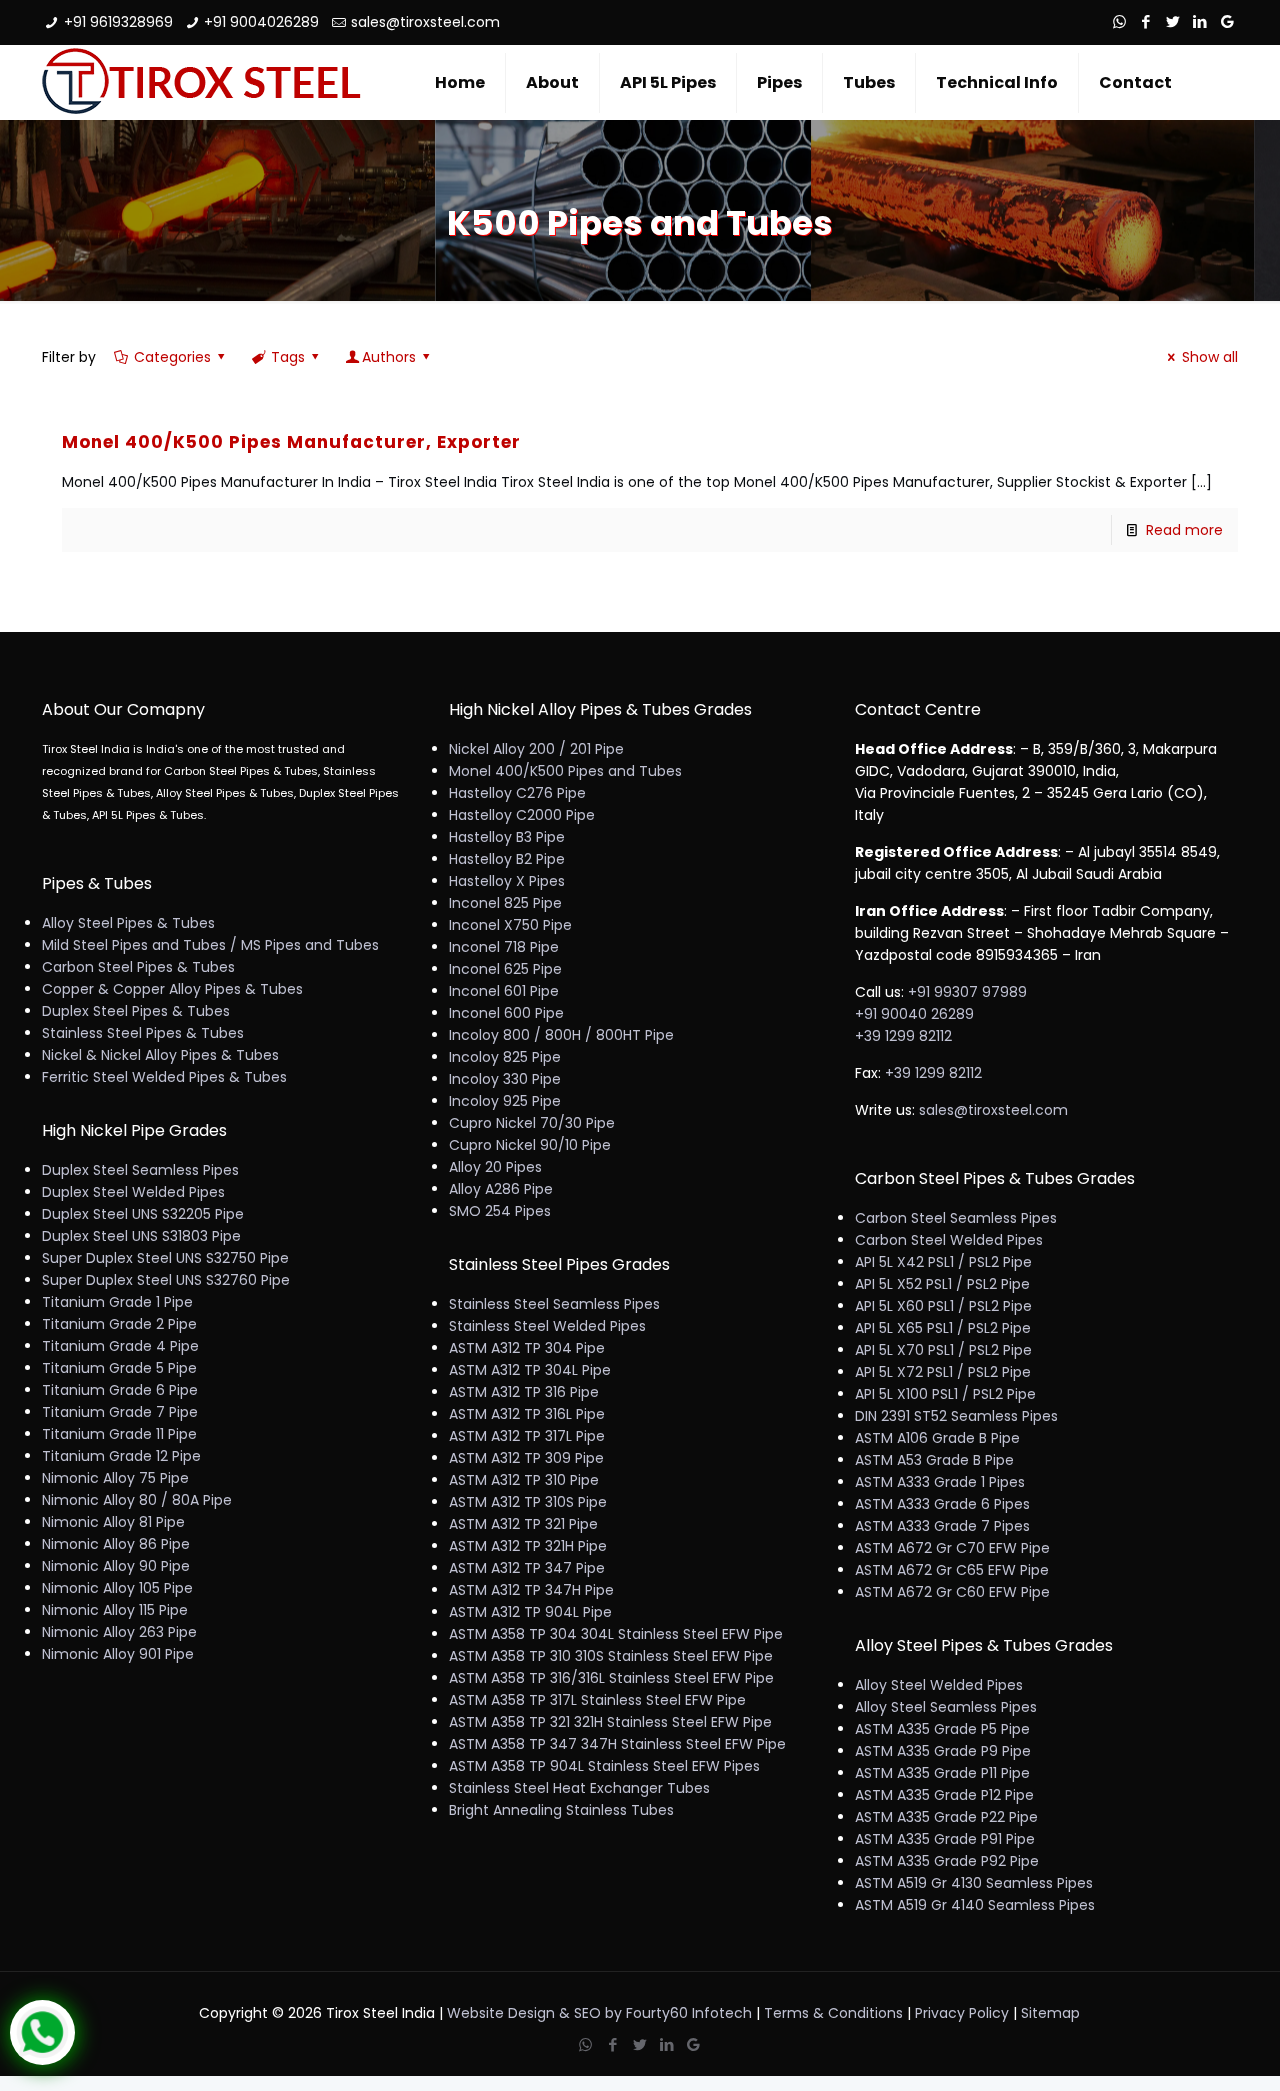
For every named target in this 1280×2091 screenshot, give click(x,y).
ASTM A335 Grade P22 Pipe (946, 1817)
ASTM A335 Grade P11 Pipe (942, 1773)
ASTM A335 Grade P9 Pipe (943, 1751)
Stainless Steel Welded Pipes (547, 1326)
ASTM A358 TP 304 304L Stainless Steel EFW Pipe (616, 1634)
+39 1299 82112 (903, 1036)
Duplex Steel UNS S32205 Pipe (143, 1214)
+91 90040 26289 (914, 1014)
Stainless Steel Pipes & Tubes (143, 1033)
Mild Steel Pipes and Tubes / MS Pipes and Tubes (210, 945)
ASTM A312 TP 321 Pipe (523, 1524)
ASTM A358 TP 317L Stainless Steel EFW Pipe (597, 1700)
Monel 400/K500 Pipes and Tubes (565, 771)
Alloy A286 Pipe (501, 1189)
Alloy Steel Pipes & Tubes (128, 923)
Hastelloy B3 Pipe (507, 837)
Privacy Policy (962, 2013)
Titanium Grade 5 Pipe (119, 1368)
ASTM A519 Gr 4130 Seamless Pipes (974, 1883)
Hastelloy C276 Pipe (517, 793)
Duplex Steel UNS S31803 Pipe (141, 1236)
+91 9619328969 (118, 22)
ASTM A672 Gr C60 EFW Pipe (952, 1592)
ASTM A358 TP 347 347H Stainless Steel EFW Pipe (617, 1744)
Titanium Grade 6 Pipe (120, 1390)
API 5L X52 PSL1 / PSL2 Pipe (942, 1284)
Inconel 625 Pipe (505, 969)
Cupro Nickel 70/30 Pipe (532, 1123)
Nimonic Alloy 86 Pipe (116, 1544)
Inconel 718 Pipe (504, 947)
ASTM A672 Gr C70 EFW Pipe (952, 1548)
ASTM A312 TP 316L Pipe (527, 1414)
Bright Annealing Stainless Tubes (561, 1810)
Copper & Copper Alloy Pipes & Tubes (172, 989)
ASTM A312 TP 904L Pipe (530, 1612)
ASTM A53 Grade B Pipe (934, 1460)
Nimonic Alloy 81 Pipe (113, 1522)
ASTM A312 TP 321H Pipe (528, 1546)
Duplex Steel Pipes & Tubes (136, 1011)
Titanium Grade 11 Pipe (119, 1434)
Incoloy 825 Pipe (505, 1057)
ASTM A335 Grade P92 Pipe (947, 1861)
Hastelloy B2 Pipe (507, 859)
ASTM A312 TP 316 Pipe (524, 1392)
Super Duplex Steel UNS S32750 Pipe (165, 1258)
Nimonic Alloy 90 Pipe (116, 1566)
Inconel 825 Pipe (505, 903)
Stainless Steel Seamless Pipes (554, 1304)
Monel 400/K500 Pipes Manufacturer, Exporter (291, 442)
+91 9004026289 (261, 22)
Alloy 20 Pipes (495, 1167)
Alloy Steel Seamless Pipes (946, 1707)
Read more (1184, 530)
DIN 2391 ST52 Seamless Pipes (956, 1416)
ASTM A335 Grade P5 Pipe (942, 1729)
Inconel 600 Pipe (506, 1013)
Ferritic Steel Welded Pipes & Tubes (164, 1077)
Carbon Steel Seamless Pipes (956, 1218)
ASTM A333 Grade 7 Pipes (942, 1526)
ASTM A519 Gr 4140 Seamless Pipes (975, 1905)
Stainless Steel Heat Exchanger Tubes (579, 1788)
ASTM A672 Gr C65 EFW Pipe (952, 1570)
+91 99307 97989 (967, 992)
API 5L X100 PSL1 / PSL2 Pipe (945, 1394)
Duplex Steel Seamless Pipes (140, 1170)
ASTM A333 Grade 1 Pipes (940, 1482)
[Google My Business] (1227, 21)
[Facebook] (1146, 21)
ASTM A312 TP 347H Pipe (531, 1590)
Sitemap (1050, 2013)
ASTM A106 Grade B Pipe (937, 1438)
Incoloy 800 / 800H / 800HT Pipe (561, 1035)
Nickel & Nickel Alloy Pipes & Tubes (160, 1055)
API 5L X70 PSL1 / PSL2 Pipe (943, 1350)
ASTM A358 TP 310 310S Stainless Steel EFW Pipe (611, 1656)
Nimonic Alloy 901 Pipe (118, 1654)
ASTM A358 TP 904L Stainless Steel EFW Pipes (604, 1766)
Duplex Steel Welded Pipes (133, 1192)
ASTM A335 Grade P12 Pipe (944, 1795)
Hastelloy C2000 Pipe (522, 815)
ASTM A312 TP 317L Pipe (527, 1436)
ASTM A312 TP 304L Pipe (530, 1370)
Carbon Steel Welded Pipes (949, 1240)
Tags (288, 357)
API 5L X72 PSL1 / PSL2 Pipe (943, 1372)
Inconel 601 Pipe (504, 991)
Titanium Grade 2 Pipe (119, 1324)
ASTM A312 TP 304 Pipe (527, 1348)
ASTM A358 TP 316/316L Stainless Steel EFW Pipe (611, 1678)
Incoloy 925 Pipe (505, 1101)
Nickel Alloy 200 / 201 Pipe (536, 749)
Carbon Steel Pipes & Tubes (138, 967)
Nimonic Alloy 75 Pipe (115, 1478)
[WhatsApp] (1119, 21)
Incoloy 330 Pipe (505, 1079)
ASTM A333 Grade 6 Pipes (942, 1504)
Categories (172, 357)
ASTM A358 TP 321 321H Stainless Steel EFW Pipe (610, 1722)
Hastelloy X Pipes (507, 881)
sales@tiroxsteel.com (425, 22)
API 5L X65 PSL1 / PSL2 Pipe (943, 1328)
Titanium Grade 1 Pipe (117, 1302)
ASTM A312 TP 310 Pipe (524, 1480)
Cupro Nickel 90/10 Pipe (530, 1145)
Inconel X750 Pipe (510, 925)
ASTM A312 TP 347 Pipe (527, 1568)
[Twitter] (1173, 21)
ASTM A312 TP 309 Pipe (526, 1458)
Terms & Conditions (833, 2013)
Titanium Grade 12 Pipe (121, 1456)
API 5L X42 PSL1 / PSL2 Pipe (943, 1262)
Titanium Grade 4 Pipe (120, 1346)
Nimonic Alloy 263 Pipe (119, 1632)
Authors (389, 357)
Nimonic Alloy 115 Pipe (115, 1610)
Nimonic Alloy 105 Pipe (117, 1588)
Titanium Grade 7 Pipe (120, 1412)
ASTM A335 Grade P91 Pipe (945, 1839)
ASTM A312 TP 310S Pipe (528, 1502)
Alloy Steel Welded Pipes (939, 1685)
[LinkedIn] (1200, 21)
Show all (1210, 357)
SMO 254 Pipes (500, 1211)
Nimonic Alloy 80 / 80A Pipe (137, 1500)
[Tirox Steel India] (201, 82)
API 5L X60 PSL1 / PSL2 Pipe (943, 1306)
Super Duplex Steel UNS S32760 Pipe (166, 1280)
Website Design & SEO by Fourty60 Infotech (599, 2013)
